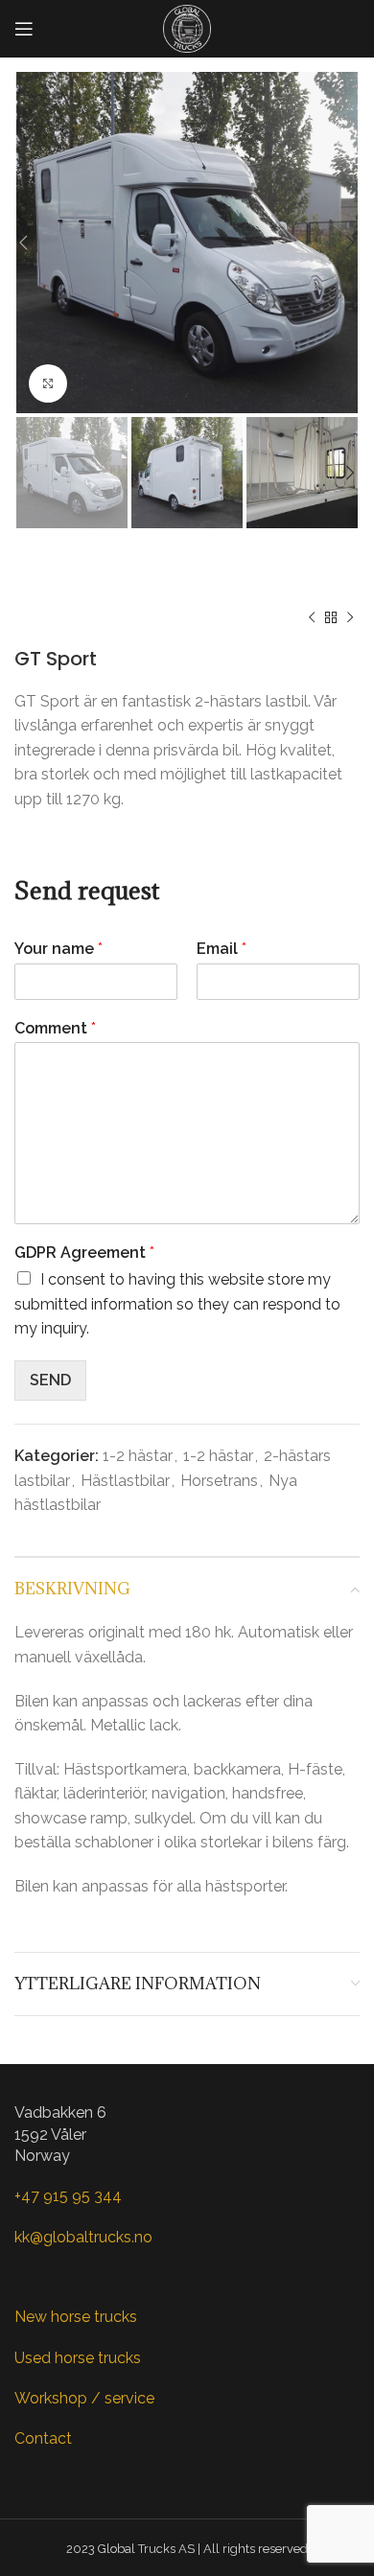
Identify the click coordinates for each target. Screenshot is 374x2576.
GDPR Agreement (84, 1253)
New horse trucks (76, 2317)
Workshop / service (84, 2398)
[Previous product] (312, 618)
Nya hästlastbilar (128, 564)
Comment (55, 1028)
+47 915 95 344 (68, 2196)
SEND (50, 1380)
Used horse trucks (78, 2358)
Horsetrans (53, 587)
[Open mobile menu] (24, 29)
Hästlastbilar (251, 564)
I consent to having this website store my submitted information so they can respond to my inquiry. (177, 1304)
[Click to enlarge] (48, 383)
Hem (32, 564)
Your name (58, 949)
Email (222, 949)
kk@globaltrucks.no (83, 2237)
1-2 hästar (147, 587)
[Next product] (350, 618)
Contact (43, 2438)
